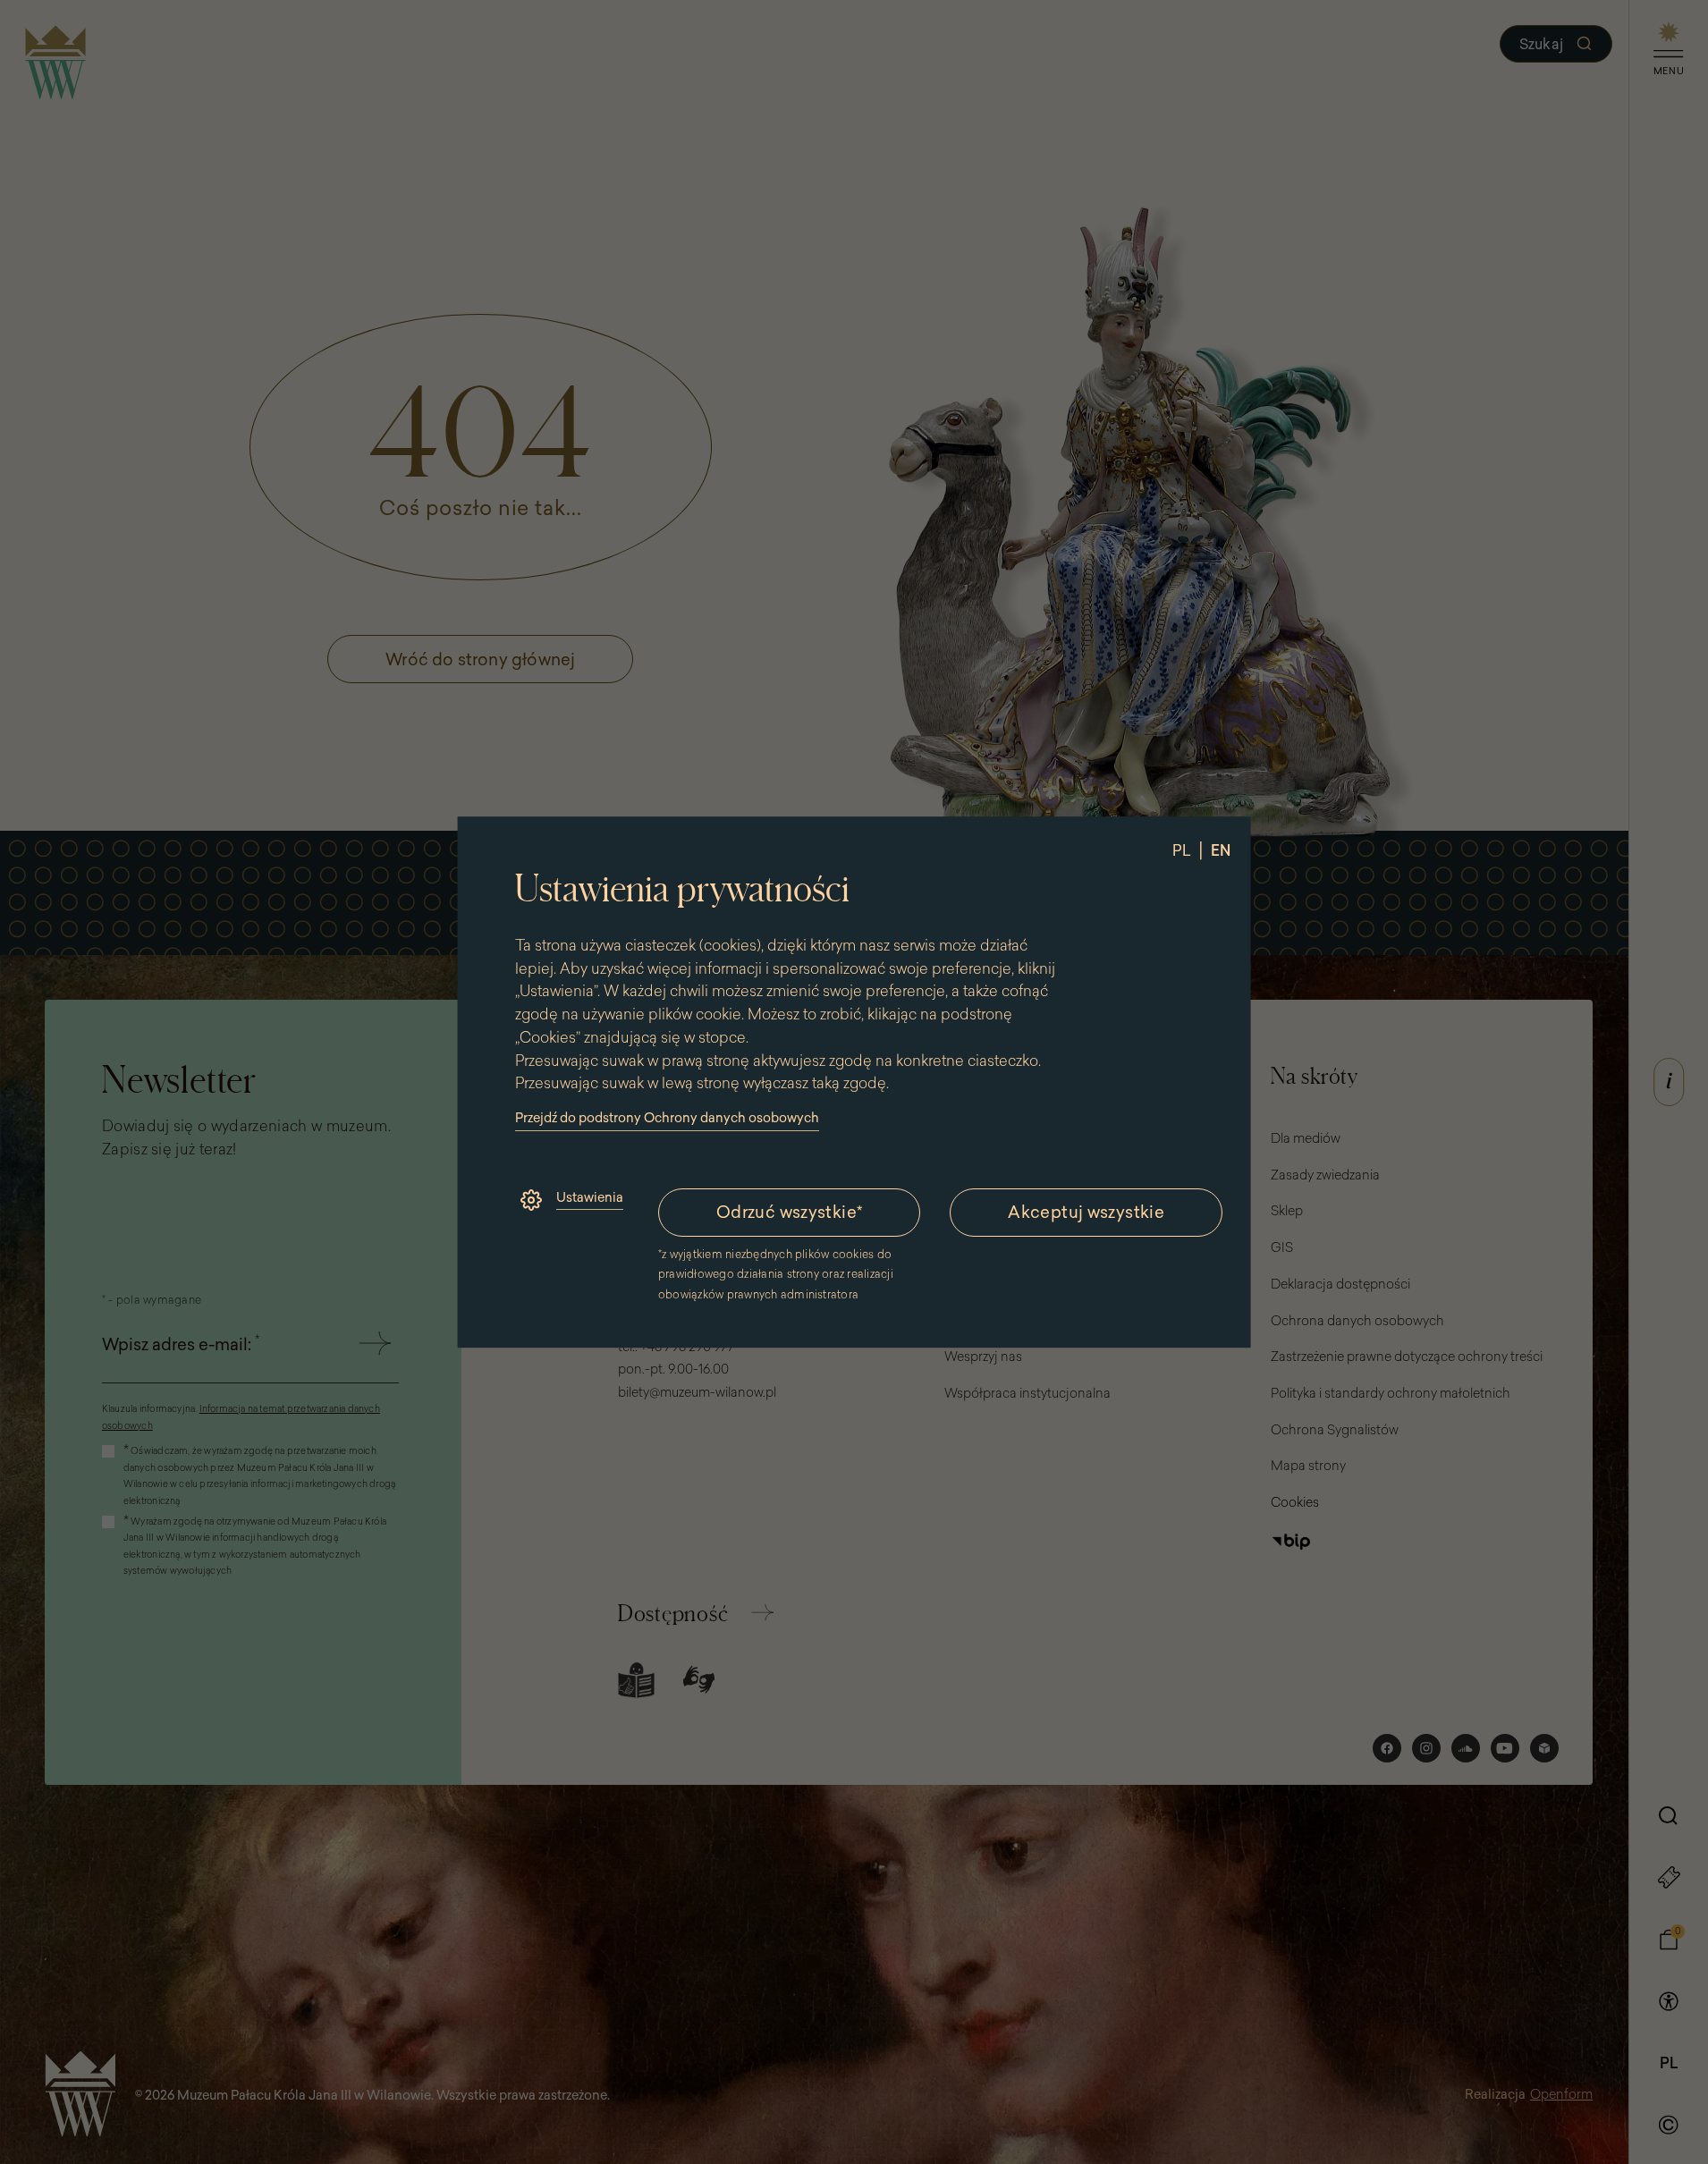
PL (1181, 850)
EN (1220, 850)
